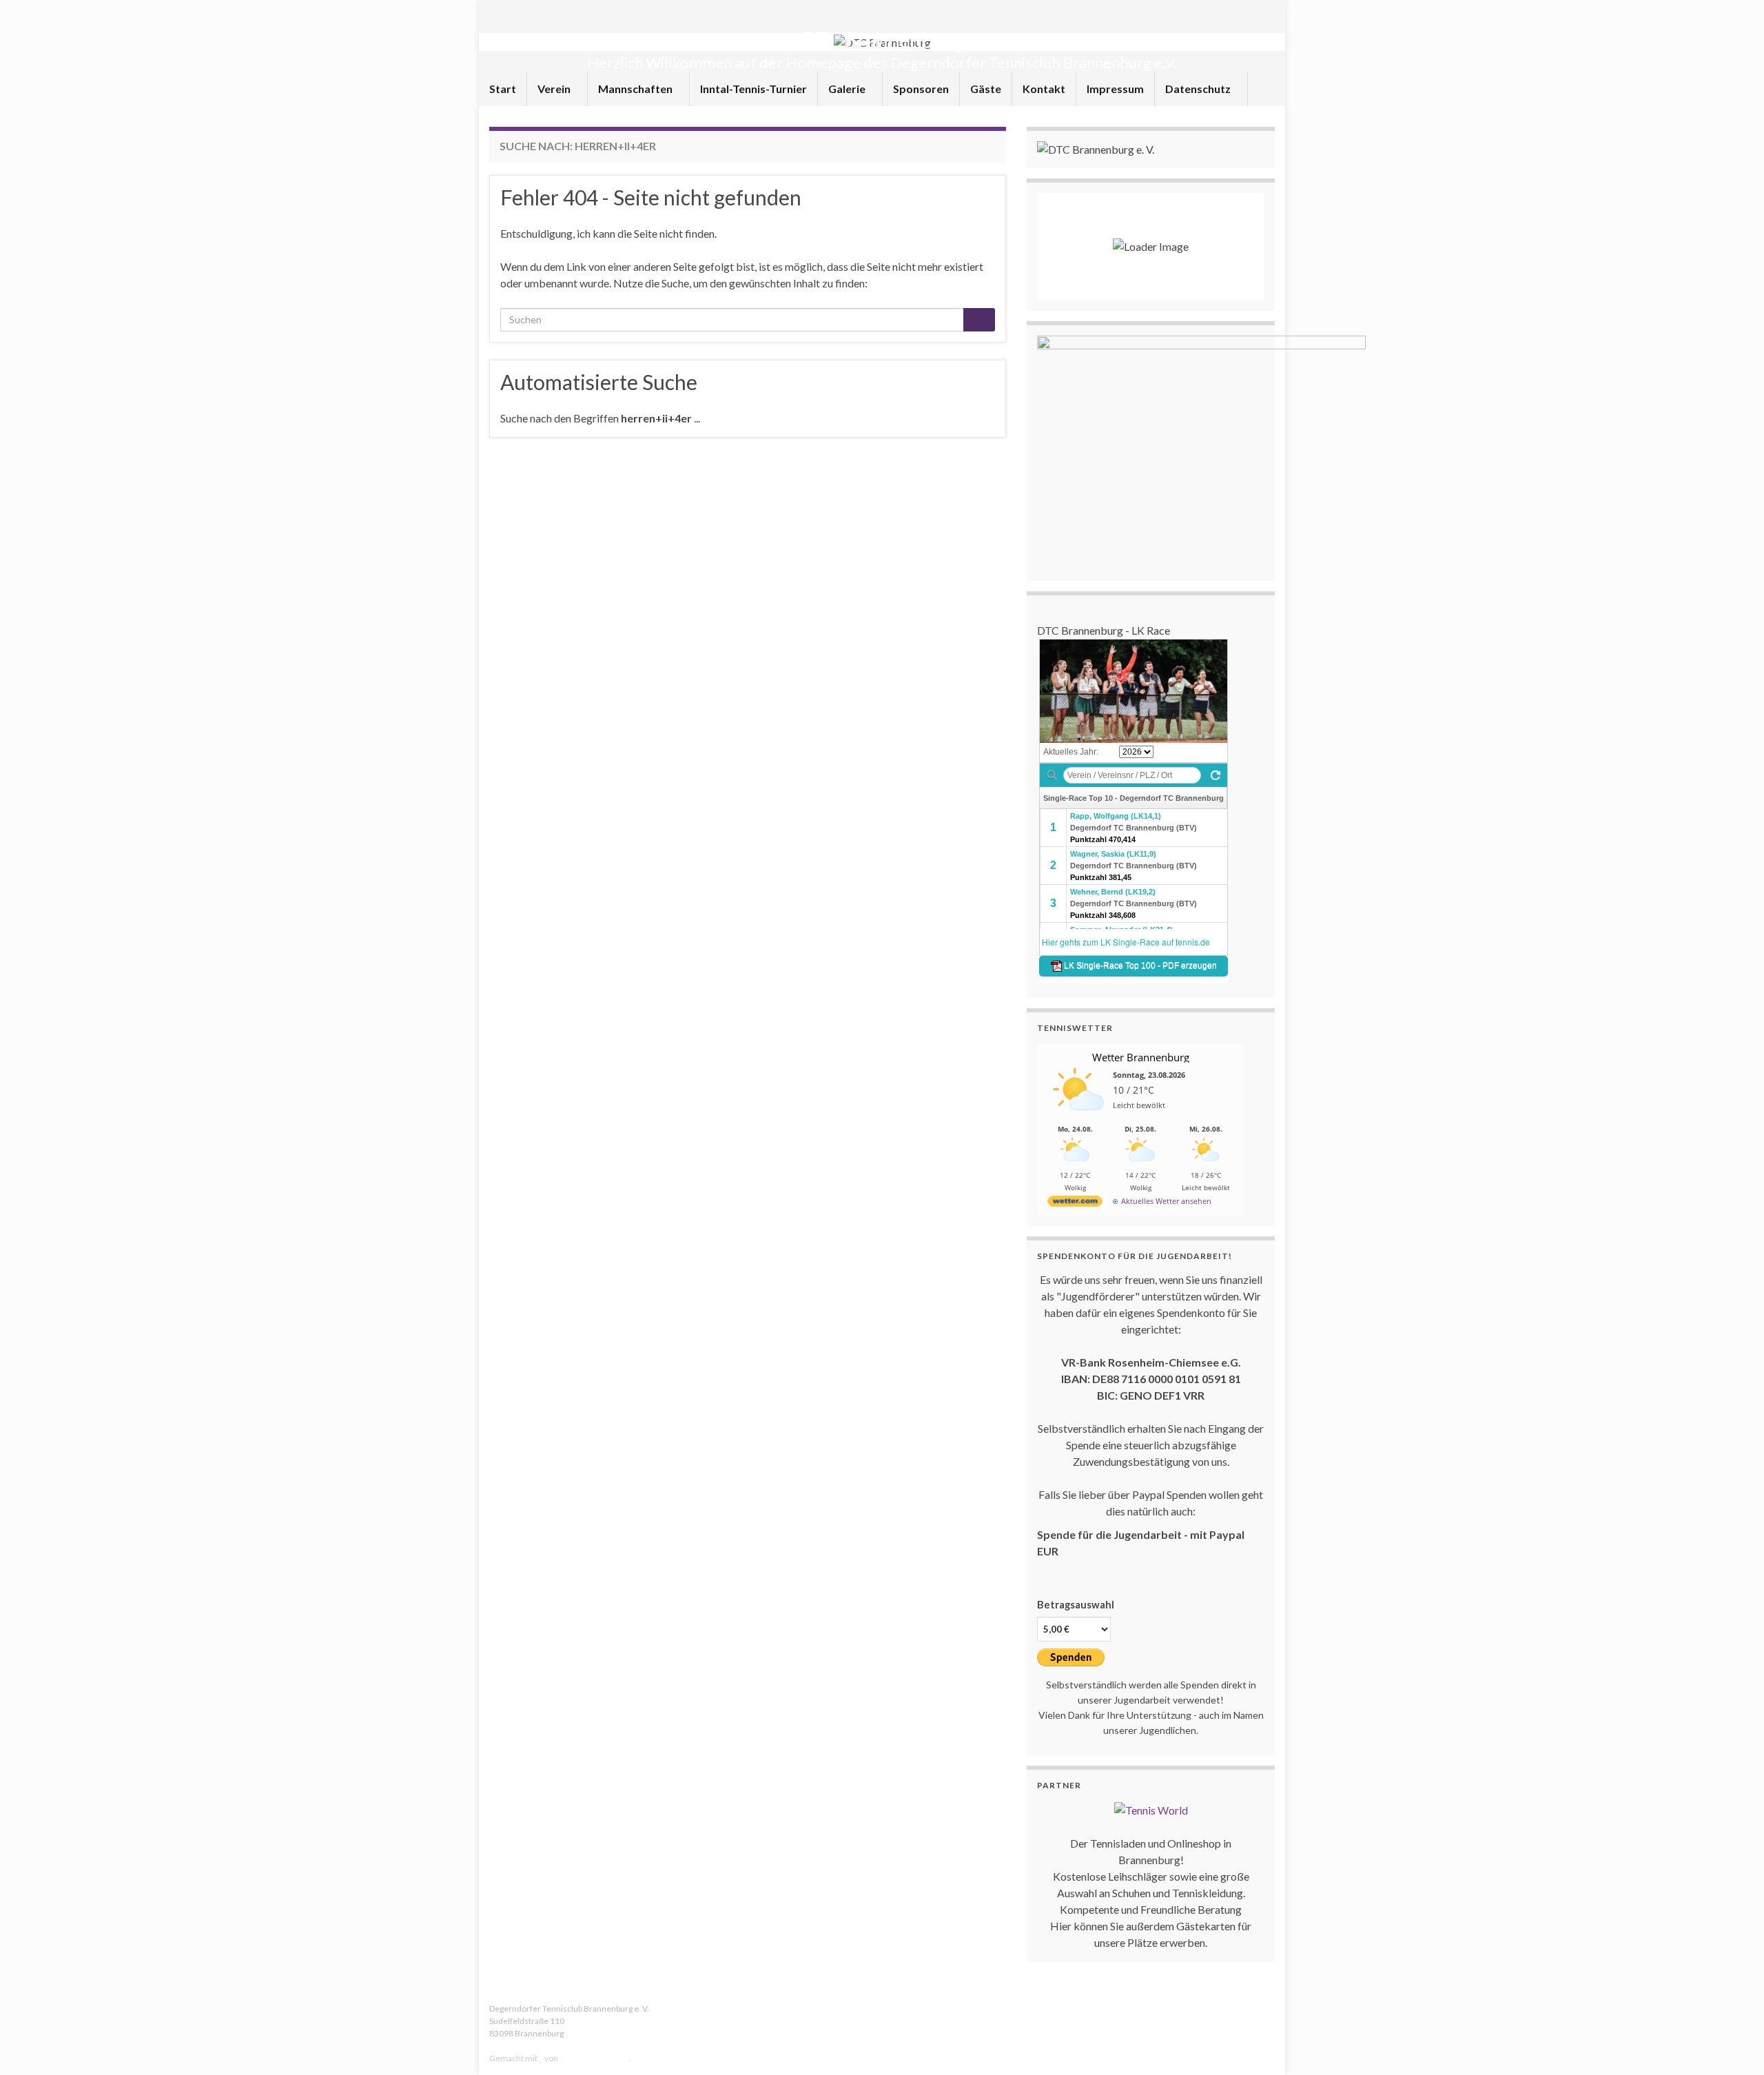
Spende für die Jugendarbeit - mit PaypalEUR (1141, 1543)
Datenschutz (1199, 89)
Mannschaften (636, 89)
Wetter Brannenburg (1141, 1057)
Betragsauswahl (1076, 1605)
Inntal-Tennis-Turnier (753, 89)
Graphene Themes (594, 2058)
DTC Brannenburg (882, 40)
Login (499, 2046)
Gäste (986, 89)
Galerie (848, 89)
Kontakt (1044, 89)
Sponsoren (921, 89)
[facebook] (1247, 2008)
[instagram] (1268, 2008)
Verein (555, 89)
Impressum (1115, 89)
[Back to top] (1733, 2044)
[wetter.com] (1075, 1204)
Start (503, 89)
